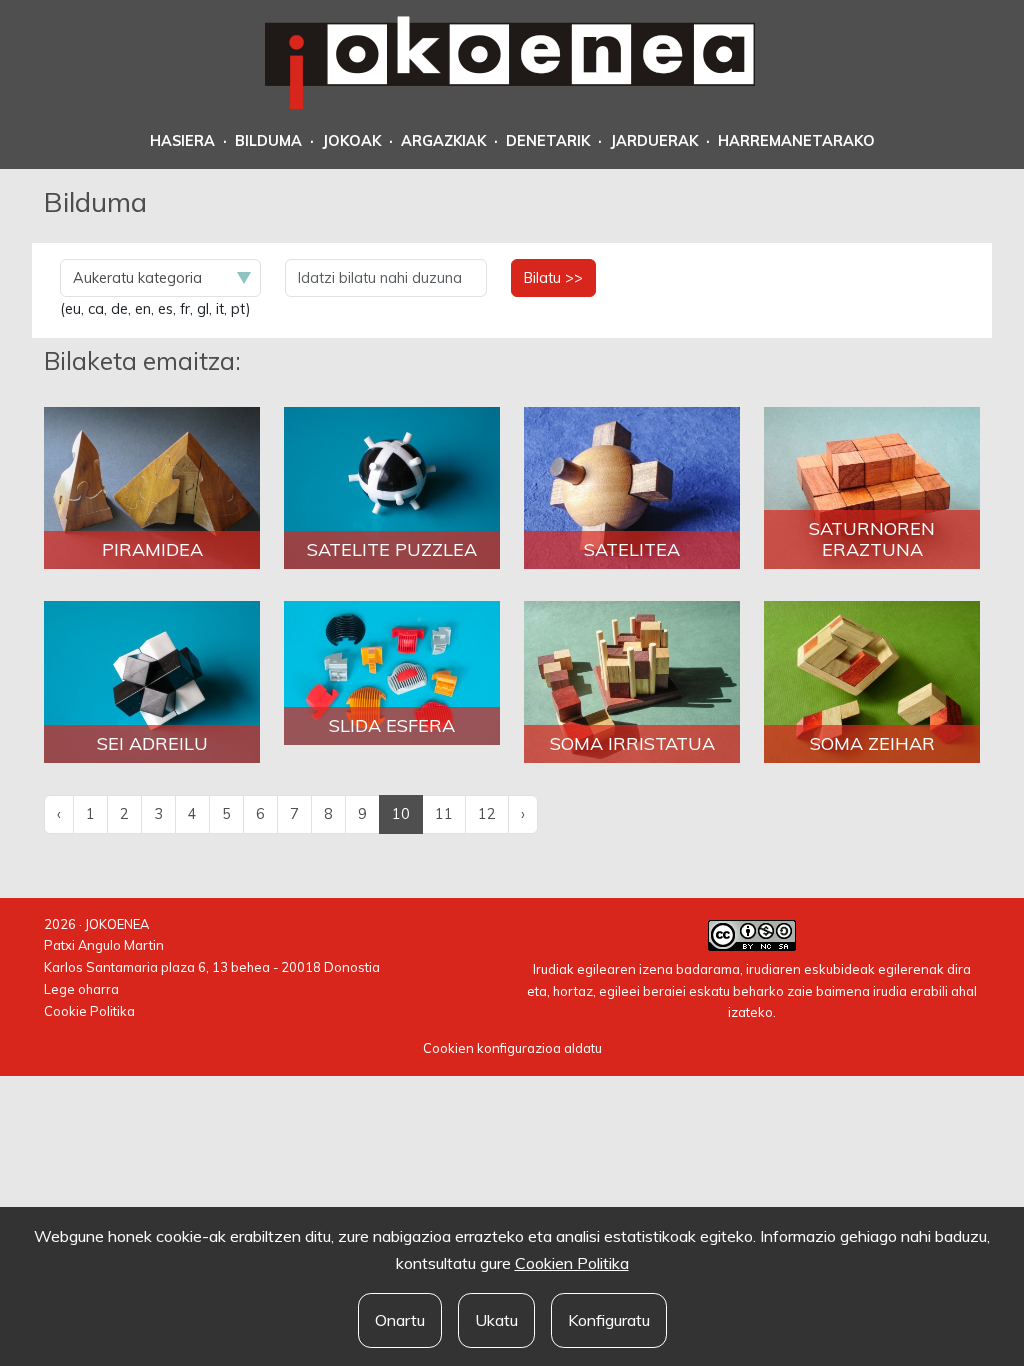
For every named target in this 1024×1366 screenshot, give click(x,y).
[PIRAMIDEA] (152, 487)
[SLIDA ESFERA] (392, 671)
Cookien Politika (572, 1263)
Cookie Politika (89, 1011)
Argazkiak (443, 141)
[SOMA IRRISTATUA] (632, 681)
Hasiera (182, 141)
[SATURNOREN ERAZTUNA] (872, 487)
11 (444, 814)
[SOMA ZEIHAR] (872, 681)
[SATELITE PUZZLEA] (392, 487)
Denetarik (548, 141)
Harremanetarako (796, 141)
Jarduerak (654, 141)
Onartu (400, 1320)
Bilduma (268, 141)
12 (487, 814)
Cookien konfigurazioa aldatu (512, 1048)
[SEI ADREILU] (152, 681)
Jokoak (351, 141)
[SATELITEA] (632, 487)
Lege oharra (81, 989)
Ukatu (496, 1320)
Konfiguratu (609, 1320)
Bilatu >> (553, 278)
